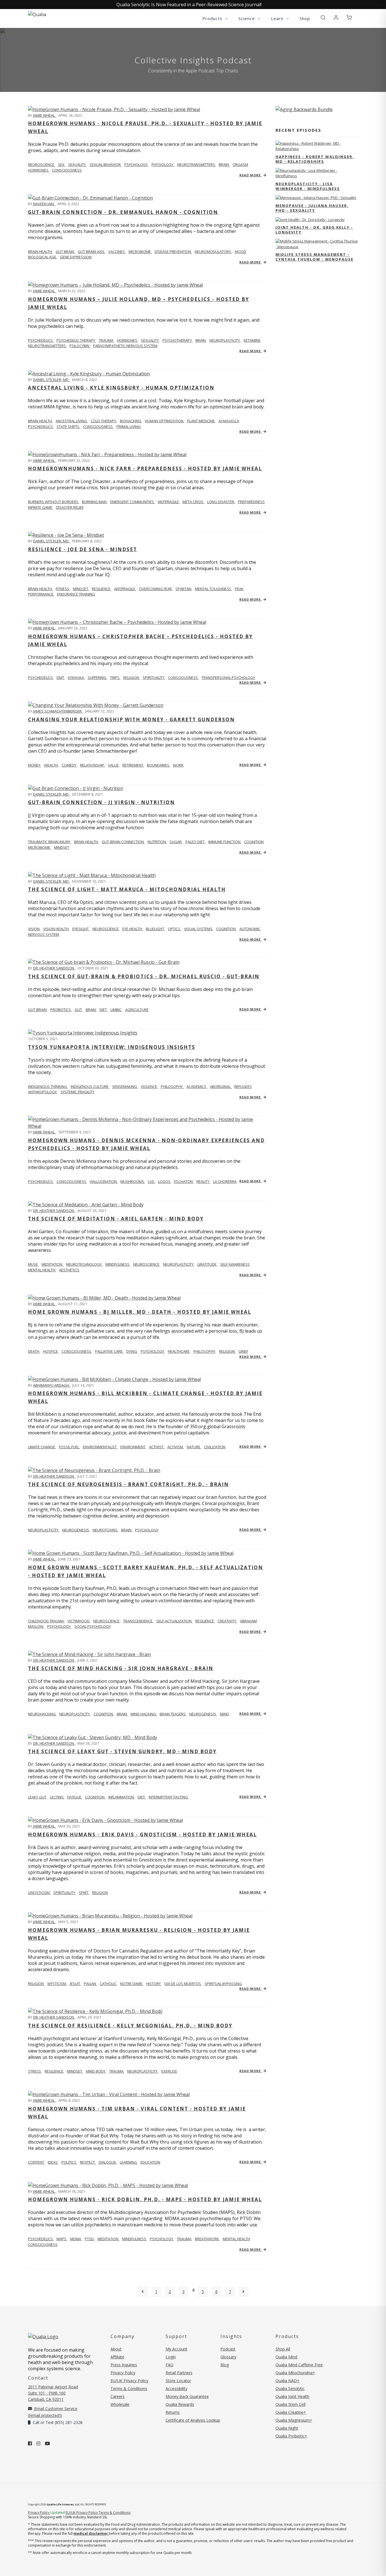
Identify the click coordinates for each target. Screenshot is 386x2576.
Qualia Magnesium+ (294, 2420)
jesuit (75, 1984)
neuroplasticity (225, 340)
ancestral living (72, 421)
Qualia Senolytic (290, 2388)
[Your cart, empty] (349, 18)
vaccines (117, 252)
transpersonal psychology (228, 677)
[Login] (336, 18)
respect (88, 2162)
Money (35, 765)
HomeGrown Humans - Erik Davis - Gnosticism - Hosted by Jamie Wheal (142, 1834)
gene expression (76, 257)
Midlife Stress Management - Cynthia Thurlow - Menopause (315, 257)
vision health (56, 929)
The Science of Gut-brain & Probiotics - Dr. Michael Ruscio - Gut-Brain (144, 976)
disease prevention (173, 252)
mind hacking (144, 1714)
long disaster (221, 502)
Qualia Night (287, 2428)
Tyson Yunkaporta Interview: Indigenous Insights (112, 1047)
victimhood (79, 1621)
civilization (215, 1447)
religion (132, 677)
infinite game (41, 507)
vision (34, 929)
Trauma (185, 2239)
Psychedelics (41, 340)
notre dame (132, 1984)
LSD (151, 1181)
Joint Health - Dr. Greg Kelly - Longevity (314, 230)
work (178, 765)
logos (165, 1181)
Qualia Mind (286, 2357)
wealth (51, 765)
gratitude (207, 1264)
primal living (129, 427)
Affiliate (117, 2357)
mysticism (57, 1984)
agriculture (137, 1010)
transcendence (138, 1621)
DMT (61, 677)
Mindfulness (135, 2239)
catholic (109, 1984)
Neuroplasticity (44, 1530)
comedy (69, 765)
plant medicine (201, 421)
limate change (42, 1447)
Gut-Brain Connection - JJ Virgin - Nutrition (101, 802)
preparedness (251, 502)
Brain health (40, 421)
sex (62, 164)
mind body (96, 2071)
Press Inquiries (124, 2365)
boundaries (159, 765)
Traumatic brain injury (50, 842)
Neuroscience (42, 164)
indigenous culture (90, 1086)
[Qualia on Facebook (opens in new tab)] (30, 2443)
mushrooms (133, 1181)
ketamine (252, 340)
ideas (53, 2162)
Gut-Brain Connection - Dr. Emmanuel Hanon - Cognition (123, 212)
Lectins (57, 1797)
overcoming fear (156, 589)
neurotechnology (84, 1264)
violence (149, 1086)
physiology (163, 164)
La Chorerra (225, 1181)
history (154, 1984)
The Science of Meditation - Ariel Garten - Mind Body (116, 1219)
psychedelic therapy (76, 340)
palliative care (109, 1351)
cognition (254, 842)
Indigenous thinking (48, 1086)
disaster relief (70, 507)
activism (176, 1447)
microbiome (140, 252)
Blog (225, 2365)
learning (129, 2162)
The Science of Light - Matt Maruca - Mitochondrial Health (127, 889)
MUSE (33, 1264)
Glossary (228, 2357)
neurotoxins (106, 1530)
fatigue (75, 1797)
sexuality (77, 164)
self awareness (235, 1264)
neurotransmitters (197, 164)
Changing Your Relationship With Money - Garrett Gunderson (131, 719)
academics (197, 1086)
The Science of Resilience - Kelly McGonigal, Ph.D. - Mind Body (130, 2026)
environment (133, 1447)
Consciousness (43, 2244)
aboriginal (221, 1086)
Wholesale (120, 2404)
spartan (184, 589)
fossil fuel (69, 1447)
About (116, 2349)
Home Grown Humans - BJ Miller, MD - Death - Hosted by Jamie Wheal (140, 1312)
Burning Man (95, 502)
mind (224, 1714)
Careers (118, 2396)
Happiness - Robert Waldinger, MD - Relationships (315, 159)
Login (171, 2357)
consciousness (67, 170)
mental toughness (213, 589)
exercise (169, 2071)
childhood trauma (46, 1621)
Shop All (283, 2349)
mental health (42, 1270)
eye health (133, 929)
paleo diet (195, 842)
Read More (251, 175)
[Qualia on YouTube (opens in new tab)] (47, 2443)
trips (115, 677)
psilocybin (80, 346)
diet (104, 1010)
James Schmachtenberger (58, 711)
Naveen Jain (44, 204)
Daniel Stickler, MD (51, 380)
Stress (35, 2071)
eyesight (81, 929)
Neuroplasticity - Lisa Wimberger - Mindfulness (308, 186)
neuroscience (106, 929)
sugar (176, 842)
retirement (133, 765)
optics (174, 929)
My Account (176, 2349)
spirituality (154, 677)
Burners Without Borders (54, 502)
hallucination (104, 1181)
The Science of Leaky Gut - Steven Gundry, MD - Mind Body (122, 1751)
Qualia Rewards (180, 2404)
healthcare (179, 1351)
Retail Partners (179, 2373)
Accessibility (176, 2388)
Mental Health (236, 2239)
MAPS (62, 2239)
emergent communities (133, 502)
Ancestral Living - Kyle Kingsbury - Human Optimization (121, 388)
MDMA (76, 2239)
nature (194, 1447)
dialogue (108, 2162)
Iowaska (76, 677)
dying (132, 1351)
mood (240, 252)
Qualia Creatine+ (291, 2412)
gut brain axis (92, 252)
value (114, 765)
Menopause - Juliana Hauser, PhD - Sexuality (312, 208)
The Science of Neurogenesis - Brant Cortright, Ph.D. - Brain (128, 1484)
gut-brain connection (123, 842)
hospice (51, 1351)
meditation (52, 1264)
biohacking (131, 421)
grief (243, 1351)
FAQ (170, 2365)
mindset (81, 589)
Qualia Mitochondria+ (295, 2373)
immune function (225, 842)
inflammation (122, 1797)
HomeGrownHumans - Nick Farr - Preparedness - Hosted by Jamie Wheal (145, 468)
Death (34, 1351)
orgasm (240, 164)
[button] (323, 18)
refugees (243, 1086)
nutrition (157, 842)
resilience (102, 589)
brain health (40, 252)
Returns (173, 2412)
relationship (93, 765)
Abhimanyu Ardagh (51, 1385)
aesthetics (69, 1270)
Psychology (162, 2239)
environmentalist (100, 1447)
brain (224, 164)
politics (69, 2162)
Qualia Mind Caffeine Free (299, 2365)
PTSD (90, 2239)
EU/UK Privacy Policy (129, 2381)
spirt (84, 1893)
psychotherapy (178, 340)
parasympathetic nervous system (125, 346)
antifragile (169, 502)
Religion (36, 1984)
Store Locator (178, 2381)
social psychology (93, 1626)
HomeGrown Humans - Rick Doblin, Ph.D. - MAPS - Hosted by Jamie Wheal (145, 2199)
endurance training (76, 594)
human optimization (165, 421)
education (150, 2162)
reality (203, 1181)
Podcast (228, 2349)
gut (79, 1010)
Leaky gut (38, 1797)
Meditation (108, 2239)
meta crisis (193, 502)
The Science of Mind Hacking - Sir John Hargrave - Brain (121, 1668)
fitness (63, 589)
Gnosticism (39, 1893)
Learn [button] (278, 18)
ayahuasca (229, 421)
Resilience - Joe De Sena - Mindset (83, 549)
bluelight (155, 929)
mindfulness (118, 1264)
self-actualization (174, 1621)
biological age (43, 257)
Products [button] (213, 18)
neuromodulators (213, 252)
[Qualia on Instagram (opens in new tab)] (38, 2443)
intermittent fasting (168, 1797)
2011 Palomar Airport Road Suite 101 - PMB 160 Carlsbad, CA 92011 (53, 2393)
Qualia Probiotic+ (291, 2436)
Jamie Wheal (44, 115)
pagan (90, 1984)
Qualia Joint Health (292, 2396)
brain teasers (173, 1714)
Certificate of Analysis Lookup (193, 2420)
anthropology (43, 1092)
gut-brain (38, 1010)
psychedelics (41, 427)
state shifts (68, 427)
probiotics (61, 1010)
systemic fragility (77, 1092)
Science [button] (247, 18)
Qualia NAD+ (288, 2381)
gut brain (65, 252)
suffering (97, 677)
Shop (305, 18)
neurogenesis (76, 1530)
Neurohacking (42, 1714)
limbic (116, 1010)
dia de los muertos (183, 1984)
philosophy (172, 1086)
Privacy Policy (123, 2373)
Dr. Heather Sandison (54, 968)
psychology (136, 164)
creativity (227, 1621)
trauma (107, 340)
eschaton (184, 1181)
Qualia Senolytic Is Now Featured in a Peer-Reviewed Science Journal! (189, 5)
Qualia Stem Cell (290, 2404)
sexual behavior (106, 164)
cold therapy (104, 421)
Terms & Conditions (129, 2388)
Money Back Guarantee (187, 2396)
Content (36, 2162)
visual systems (199, 929)
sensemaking (125, 1086)
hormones (39, 170)
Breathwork (207, 2239)
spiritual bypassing (223, 1984)
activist (157, 1447)
